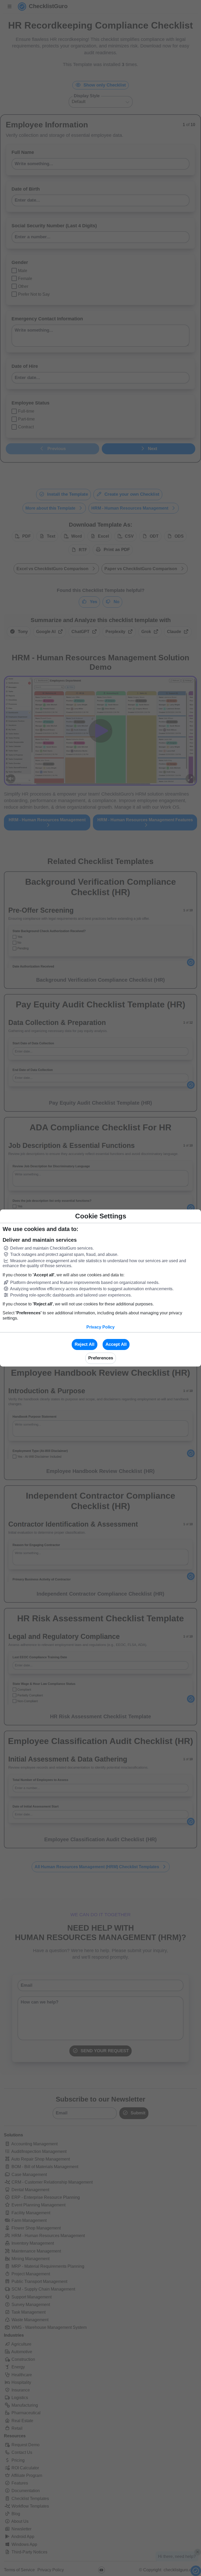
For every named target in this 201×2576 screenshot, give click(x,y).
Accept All (116, 1344)
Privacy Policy (100, 1327)
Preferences (101, 1358)
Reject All (85, 1344)
